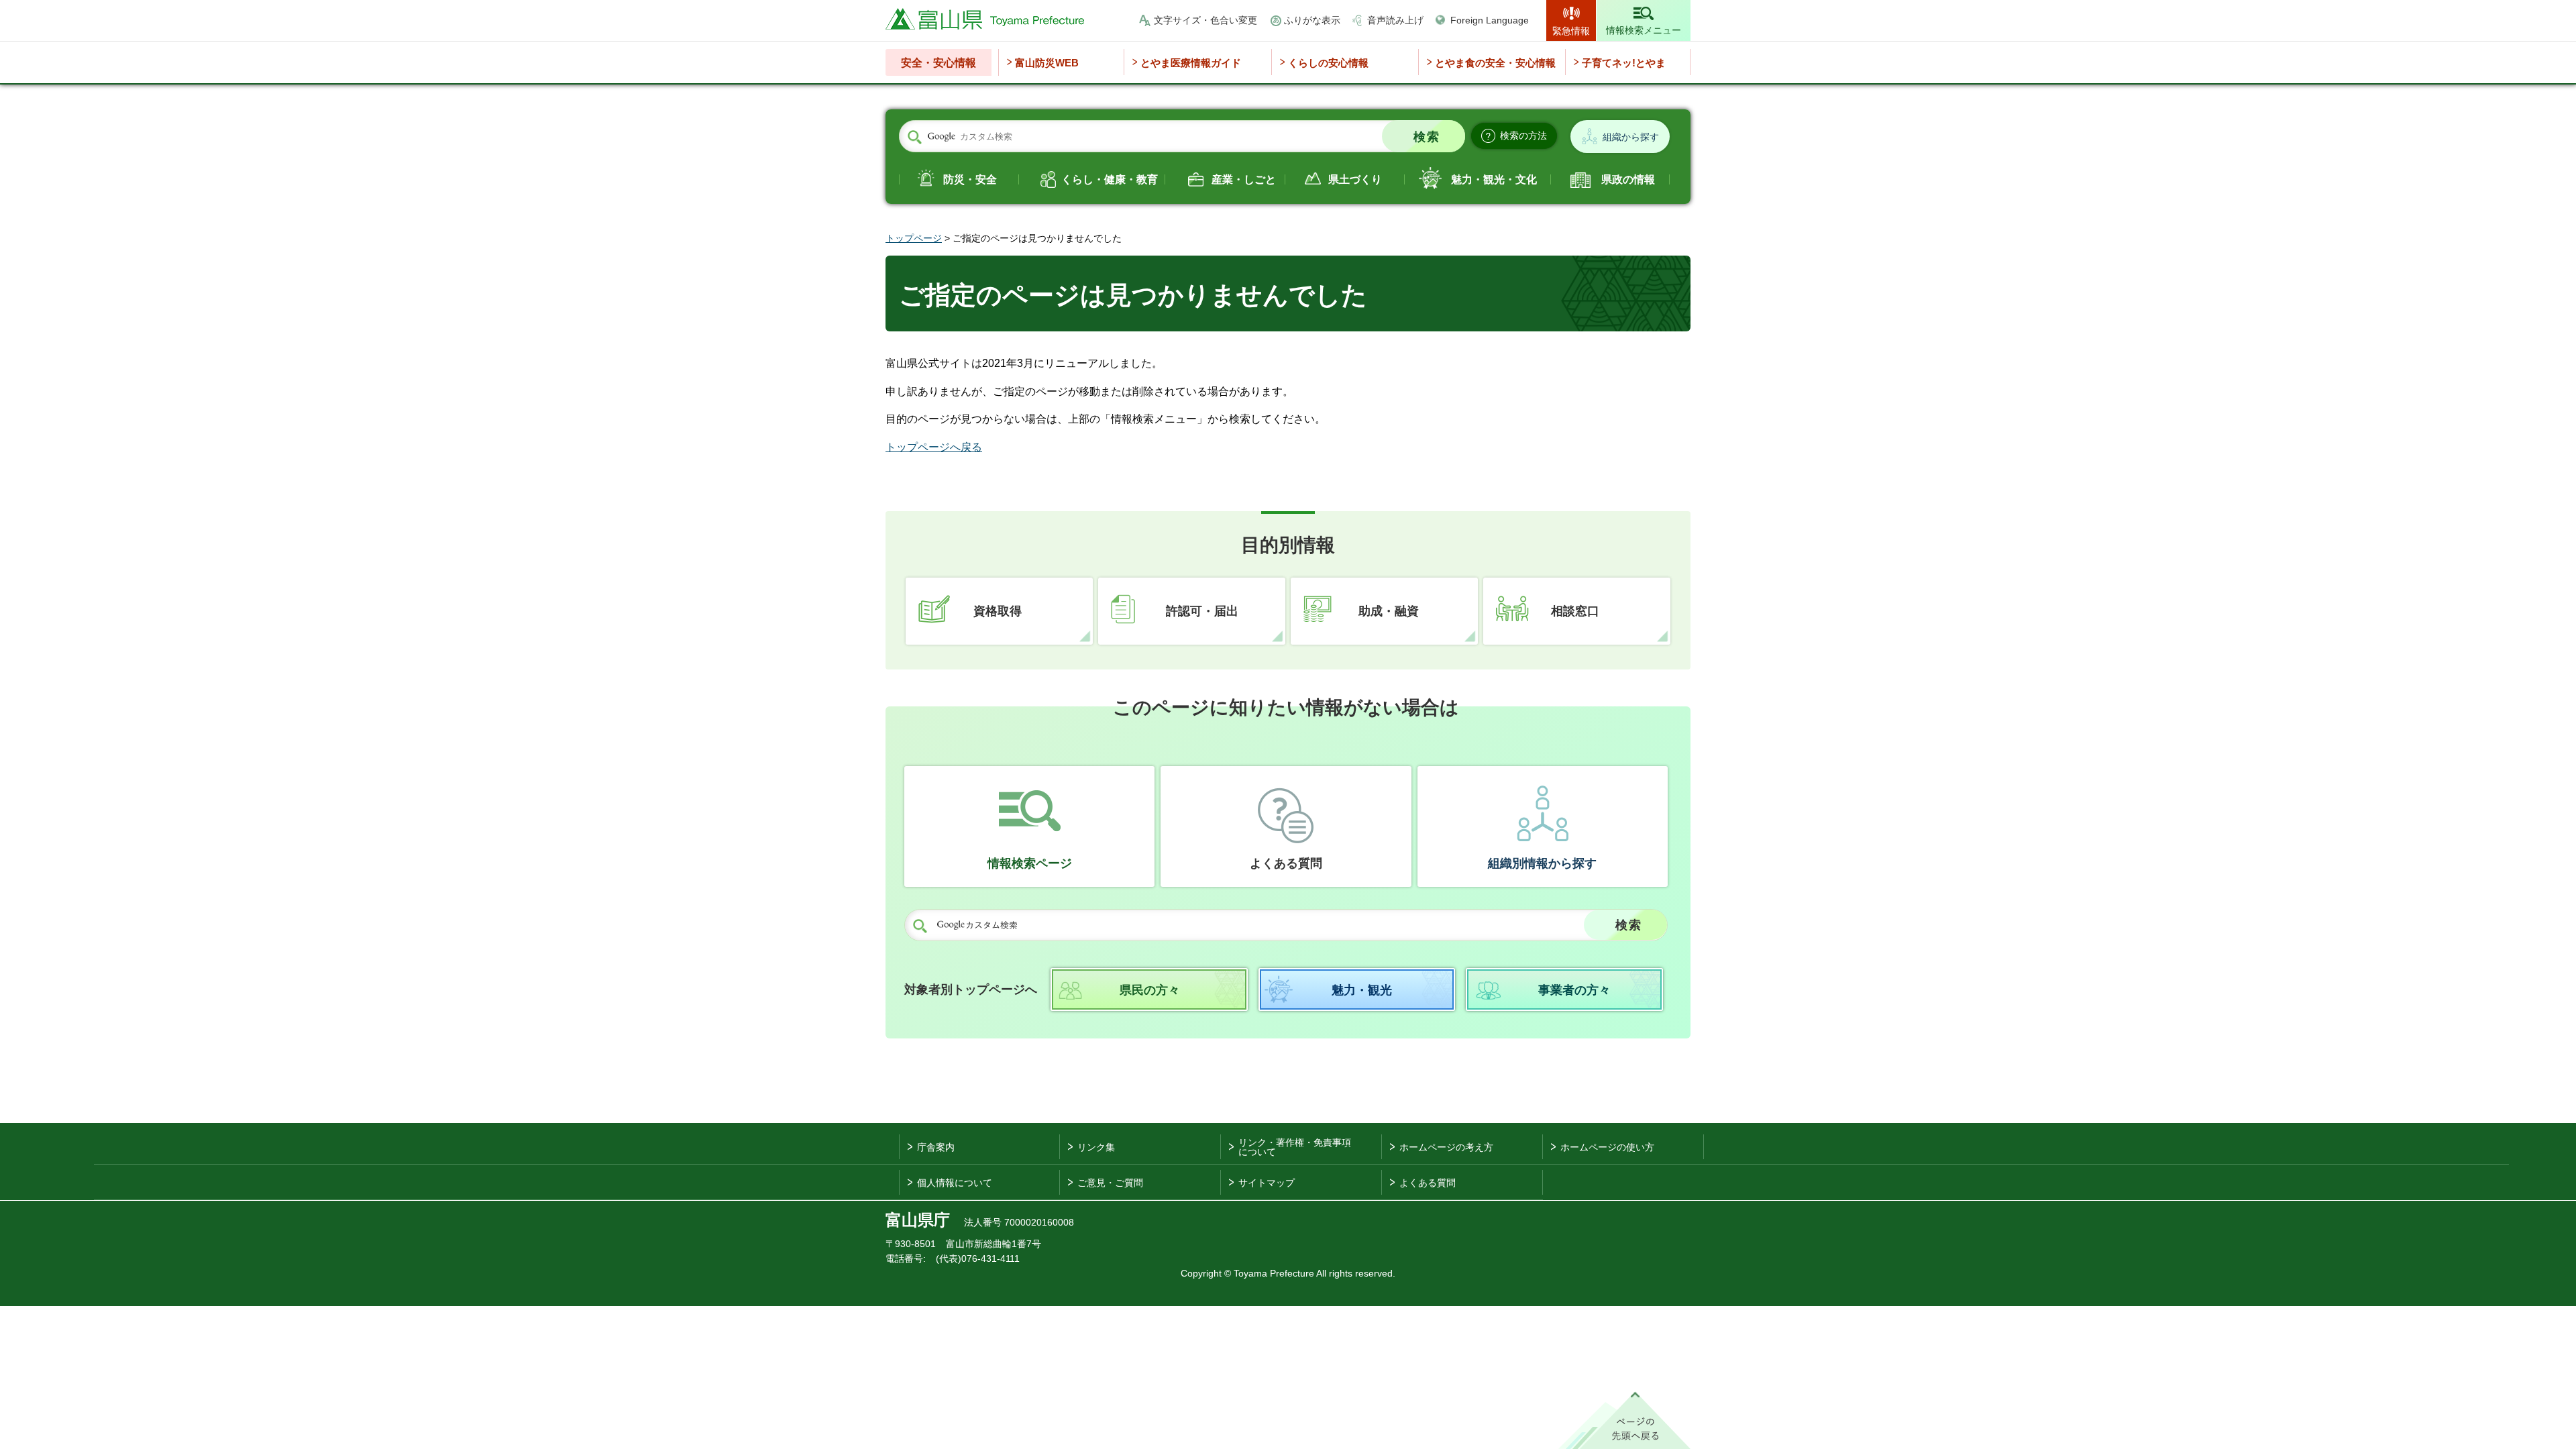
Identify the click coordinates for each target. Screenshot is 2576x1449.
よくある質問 (1286, 863)
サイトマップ (1267, 1183)
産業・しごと (1244, 179)
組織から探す (1631, 137)
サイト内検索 (914, 137)
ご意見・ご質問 (1110, 1183)
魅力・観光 (1362, 990)
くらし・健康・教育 (1110, 179)
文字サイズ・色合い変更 (1205, 20)
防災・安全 (970, 179)
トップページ (914, 238)
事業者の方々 (1574, 990)
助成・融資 (1389, 611)
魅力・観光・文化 (1494, 179)
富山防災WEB (1047, 63)
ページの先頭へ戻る (1624, 1420)
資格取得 (998, 611)
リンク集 (1096, 1147)
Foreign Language (1490, 20)
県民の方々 (1150, 990)
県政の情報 (1628, 179)
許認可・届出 (1202, 611)
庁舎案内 (936, 1147)
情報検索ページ (1030, 863)
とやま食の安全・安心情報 (1495, 63)
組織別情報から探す (1542, 863)
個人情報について (955, 1183)
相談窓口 (1575, 611)
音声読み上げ (1395, 20)
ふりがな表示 (1312, 20)
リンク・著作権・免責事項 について (1295, 1147)
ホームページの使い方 (1607, 1147)
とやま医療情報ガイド (1191, 63)
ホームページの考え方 (1446, 1147)
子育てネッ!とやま (1624, 63)
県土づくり (1355, 179)
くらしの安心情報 (1328, 63)
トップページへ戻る (934, 447)
